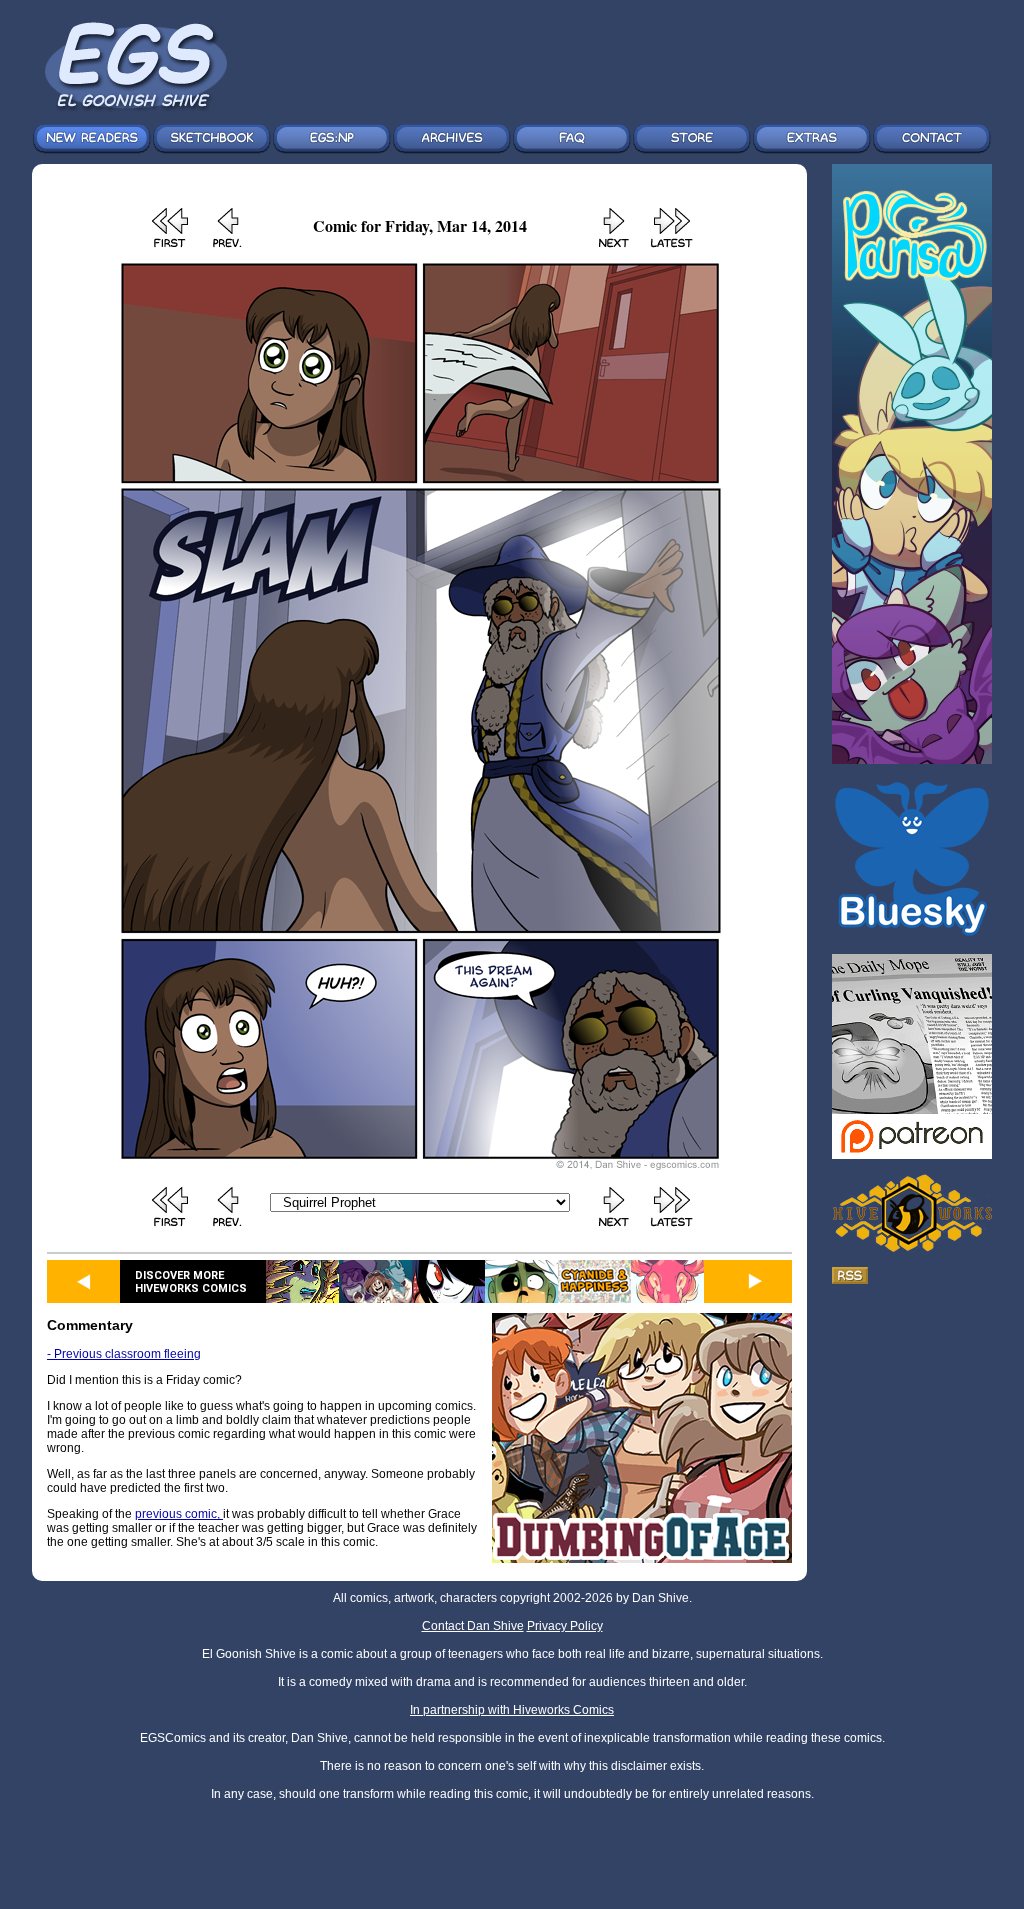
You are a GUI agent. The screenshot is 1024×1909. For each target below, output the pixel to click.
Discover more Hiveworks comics (191, 1282)
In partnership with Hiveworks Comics (512, 1710)
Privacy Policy (565, 1626)
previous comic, (179, 1514)
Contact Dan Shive (473, 1626)
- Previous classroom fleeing (124, 1354)
